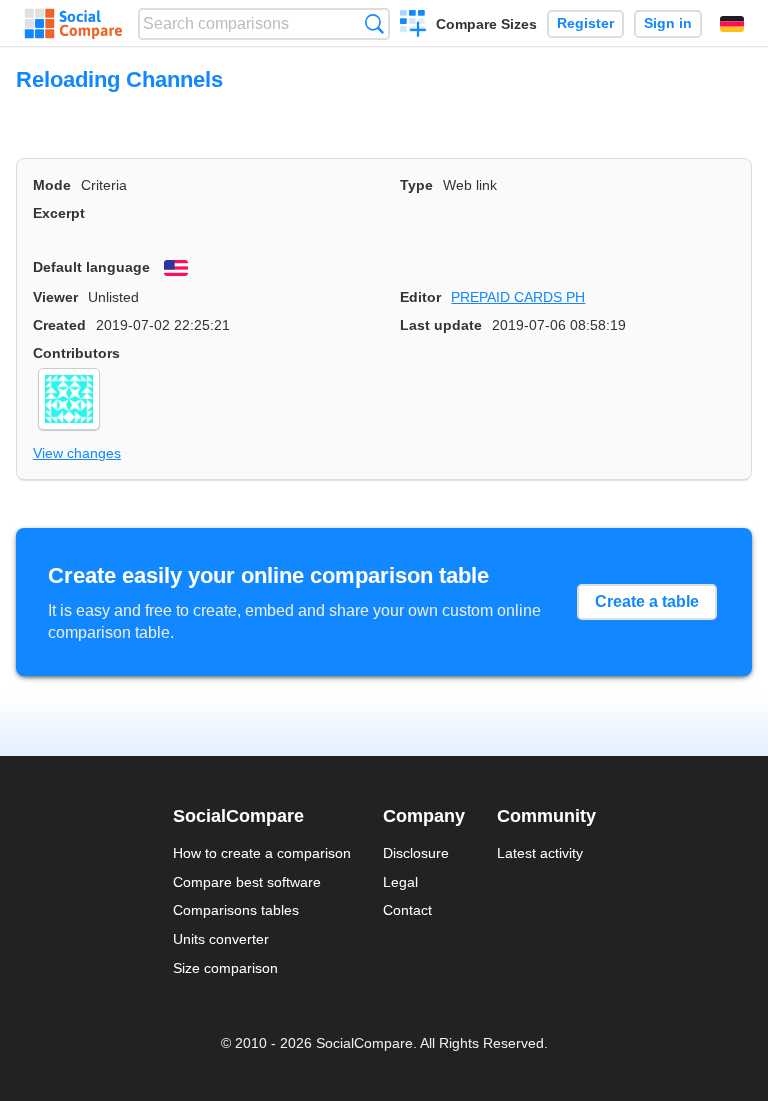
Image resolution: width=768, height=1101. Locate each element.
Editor (420, 297)
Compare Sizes (486, 24)
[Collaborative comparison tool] (73, 24)
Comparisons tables (236, 910)
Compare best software (247, 882)
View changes (77, 453)
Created (59, 325)
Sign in (668, 23)
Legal (400, 882)
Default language (91, 267)
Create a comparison (413, 26)
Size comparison (225, 968)
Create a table (647, 601)
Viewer (55, 297)
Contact (407, 910)
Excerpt (59, 213)
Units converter (221, 939)
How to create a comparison (262, 853)
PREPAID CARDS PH (518, 297)
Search (374, 23)
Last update (441, 325)
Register (585, 23)
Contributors (76, 353)
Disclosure (416, 853)
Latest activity (540, 853)
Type (416, 185)
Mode (52, 185)
